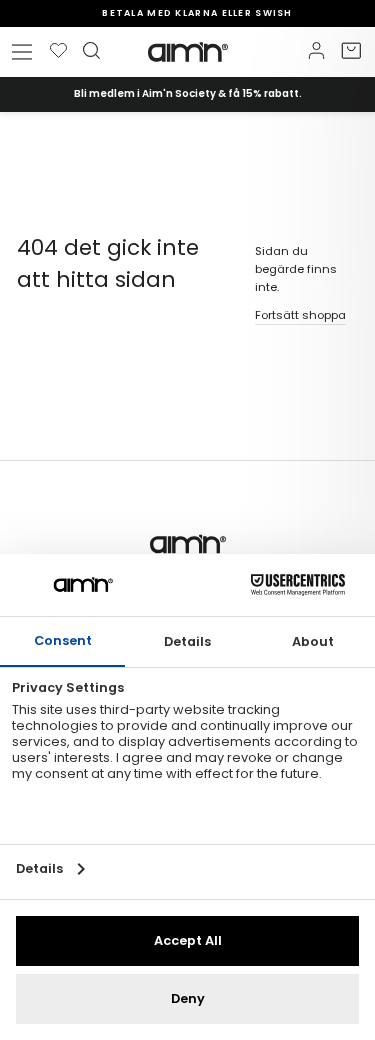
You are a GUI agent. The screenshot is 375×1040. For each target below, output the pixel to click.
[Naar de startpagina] (188, 52)
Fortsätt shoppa (300, 315)
